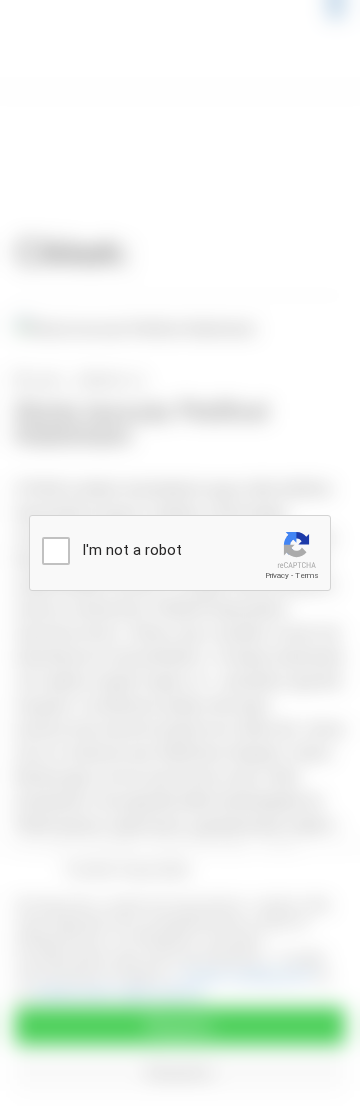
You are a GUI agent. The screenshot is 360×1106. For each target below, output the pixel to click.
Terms (307, 575)
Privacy (277, 575)
